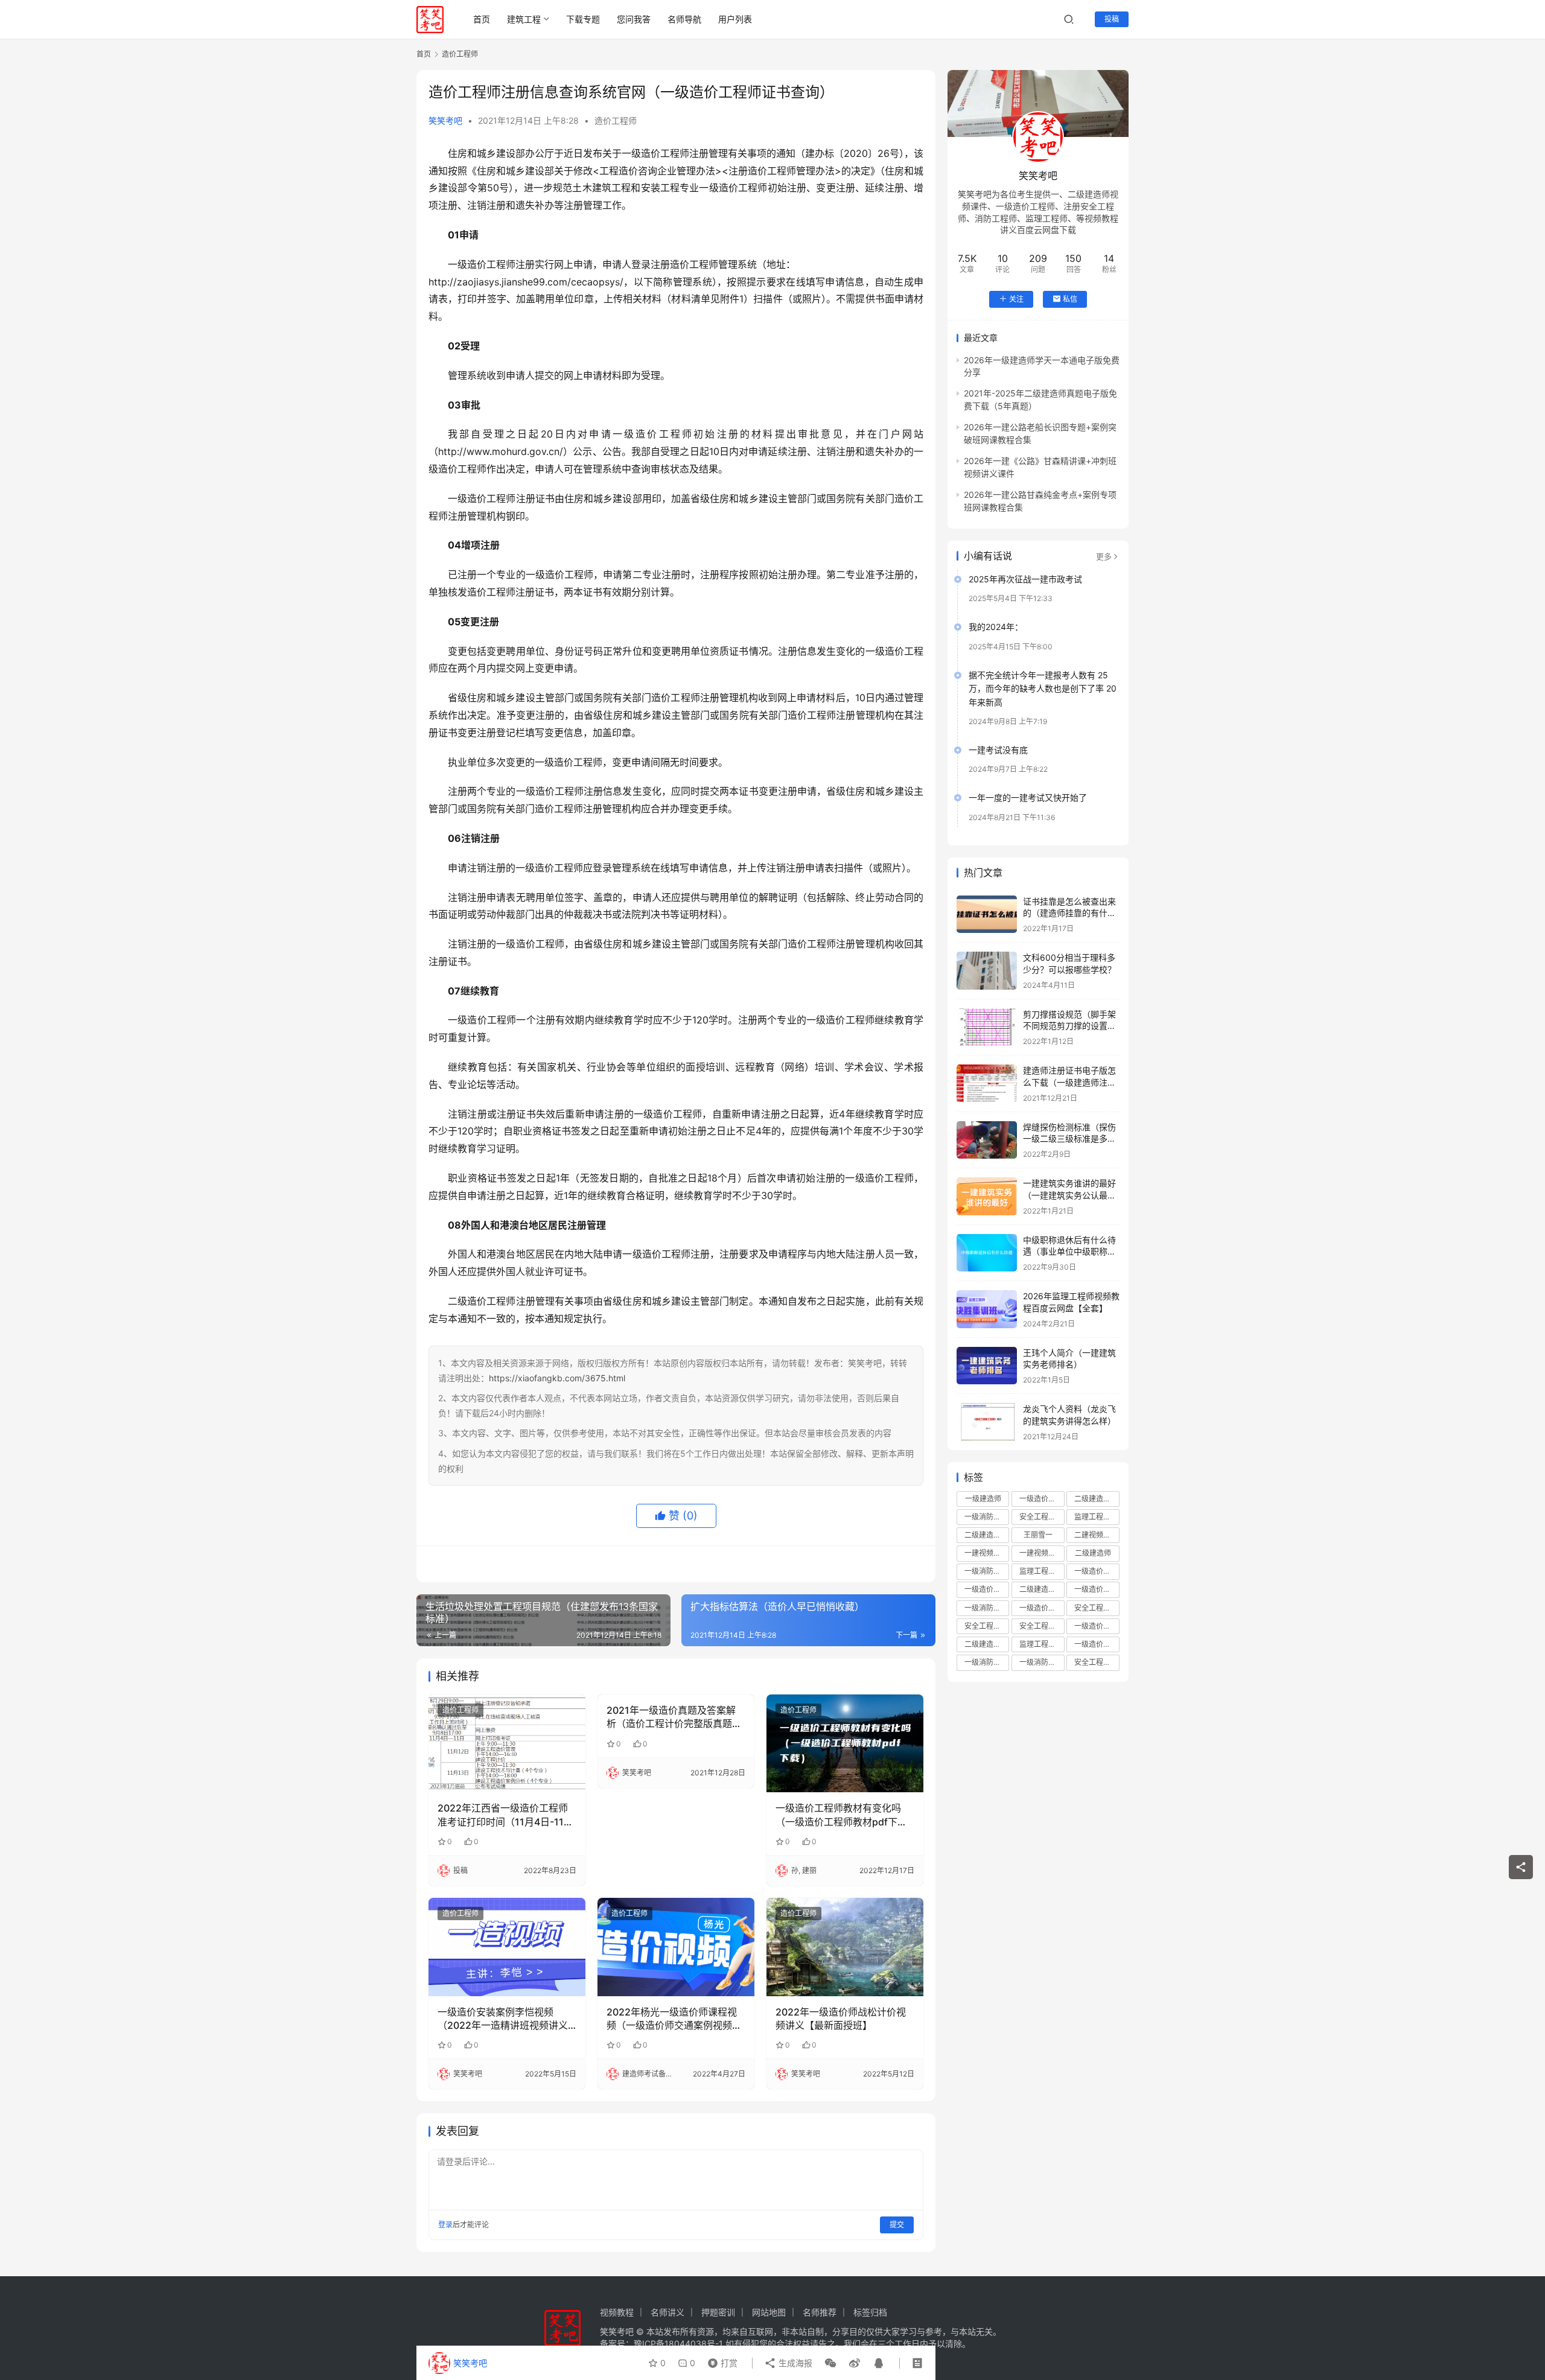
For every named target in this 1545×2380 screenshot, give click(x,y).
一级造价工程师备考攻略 (1042, 1608)
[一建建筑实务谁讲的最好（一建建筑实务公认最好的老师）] (987, 1196)
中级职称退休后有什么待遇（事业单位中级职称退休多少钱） (1069, 1252)
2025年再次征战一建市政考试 (1025, 579)
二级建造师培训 (1097, 1499)
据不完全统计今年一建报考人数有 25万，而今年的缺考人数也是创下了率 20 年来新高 (1043, 689)
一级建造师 (983, 1499)
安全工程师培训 (1042, 1517)
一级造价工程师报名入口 (1097, 1644)
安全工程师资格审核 (1042, 1626)
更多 (1104, 556)
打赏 (720, 2360)
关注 (1016, 298)
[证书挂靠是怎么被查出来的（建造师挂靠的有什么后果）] (987, 915)
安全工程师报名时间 (1097, 1608)
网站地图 (769, 2312)
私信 (1070, 298)
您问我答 (634, 19)
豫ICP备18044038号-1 (678, 2343)
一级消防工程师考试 (987, 1608)
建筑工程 (524, 19)
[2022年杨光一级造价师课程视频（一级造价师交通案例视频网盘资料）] (676, 1947)
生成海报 (794, 2363)
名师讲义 (667, 2312)
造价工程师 (616, 120)
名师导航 (684, 19)
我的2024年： (996, 627)
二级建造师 (1093, 1553)
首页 (482, 19)
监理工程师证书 (1042, 1571)
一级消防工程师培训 (987, 1517)
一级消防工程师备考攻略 (987, 1662)
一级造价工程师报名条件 (987, 1589)
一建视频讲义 (986, 1553)
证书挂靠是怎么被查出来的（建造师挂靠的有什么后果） (1069, 913)
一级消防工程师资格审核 (1042, 1662)
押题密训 (718, 2312)
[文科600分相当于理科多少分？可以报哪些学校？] (987, 971)
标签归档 (870, 2312)
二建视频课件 (1096, 1535)
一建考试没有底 (998, 750)
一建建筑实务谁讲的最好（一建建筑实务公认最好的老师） (1069, 1195)
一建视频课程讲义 (1042, 1553)
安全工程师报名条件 (987, 1626)
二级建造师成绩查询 (987, 1535)
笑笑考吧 (445, 120)
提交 (897, 2225)
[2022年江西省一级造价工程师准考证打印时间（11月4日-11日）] (507, 1743)
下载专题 (583, 19)
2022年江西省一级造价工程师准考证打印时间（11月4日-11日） (503, 1815)
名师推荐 (820, 2312)
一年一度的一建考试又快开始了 (1028, 797)
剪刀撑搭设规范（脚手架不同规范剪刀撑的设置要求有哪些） (1069, 1026)
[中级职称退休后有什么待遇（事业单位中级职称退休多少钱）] (987, 1253)
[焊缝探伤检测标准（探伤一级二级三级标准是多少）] (987, 1140)
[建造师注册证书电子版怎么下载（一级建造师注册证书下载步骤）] (987, 1083)
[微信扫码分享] (830, 2363)
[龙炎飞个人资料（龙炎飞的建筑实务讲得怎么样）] (987, 1422)
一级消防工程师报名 (987, 1571)
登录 (445, 2225)
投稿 (1112, 19)
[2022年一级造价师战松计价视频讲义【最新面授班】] (845, 1947)
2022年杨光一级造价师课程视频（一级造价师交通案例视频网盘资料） (674, 2019)
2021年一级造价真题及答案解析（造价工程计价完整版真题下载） (674, 1717)
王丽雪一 (1038, 1535)
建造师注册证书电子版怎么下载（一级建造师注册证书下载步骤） (1069, 1082)
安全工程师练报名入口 (1097, 1662)
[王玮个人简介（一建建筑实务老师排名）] (987, 1366)
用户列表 (735, 19)
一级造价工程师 (1042, 1499)
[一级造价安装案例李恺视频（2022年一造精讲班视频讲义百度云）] (507, 1947)
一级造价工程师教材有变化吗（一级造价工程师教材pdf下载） (845, 1815)
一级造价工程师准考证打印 (1097, 1626)
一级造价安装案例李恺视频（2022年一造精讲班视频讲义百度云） (503, 2019)
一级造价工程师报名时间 (1097, 1589)
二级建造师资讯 (987, 1644)
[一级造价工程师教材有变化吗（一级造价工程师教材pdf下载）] (845, 1743)
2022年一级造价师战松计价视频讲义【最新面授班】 (841, 2019)
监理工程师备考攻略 (1042, 1644)
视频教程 (617, 2312)
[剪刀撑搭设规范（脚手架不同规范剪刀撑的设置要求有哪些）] (987, 1027)
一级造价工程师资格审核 (1097, 1571)
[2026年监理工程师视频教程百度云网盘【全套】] (987, 1309)
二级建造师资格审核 (1042, 1589)
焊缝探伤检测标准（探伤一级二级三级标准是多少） (1069, 1139)
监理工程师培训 (1097, 1517)
